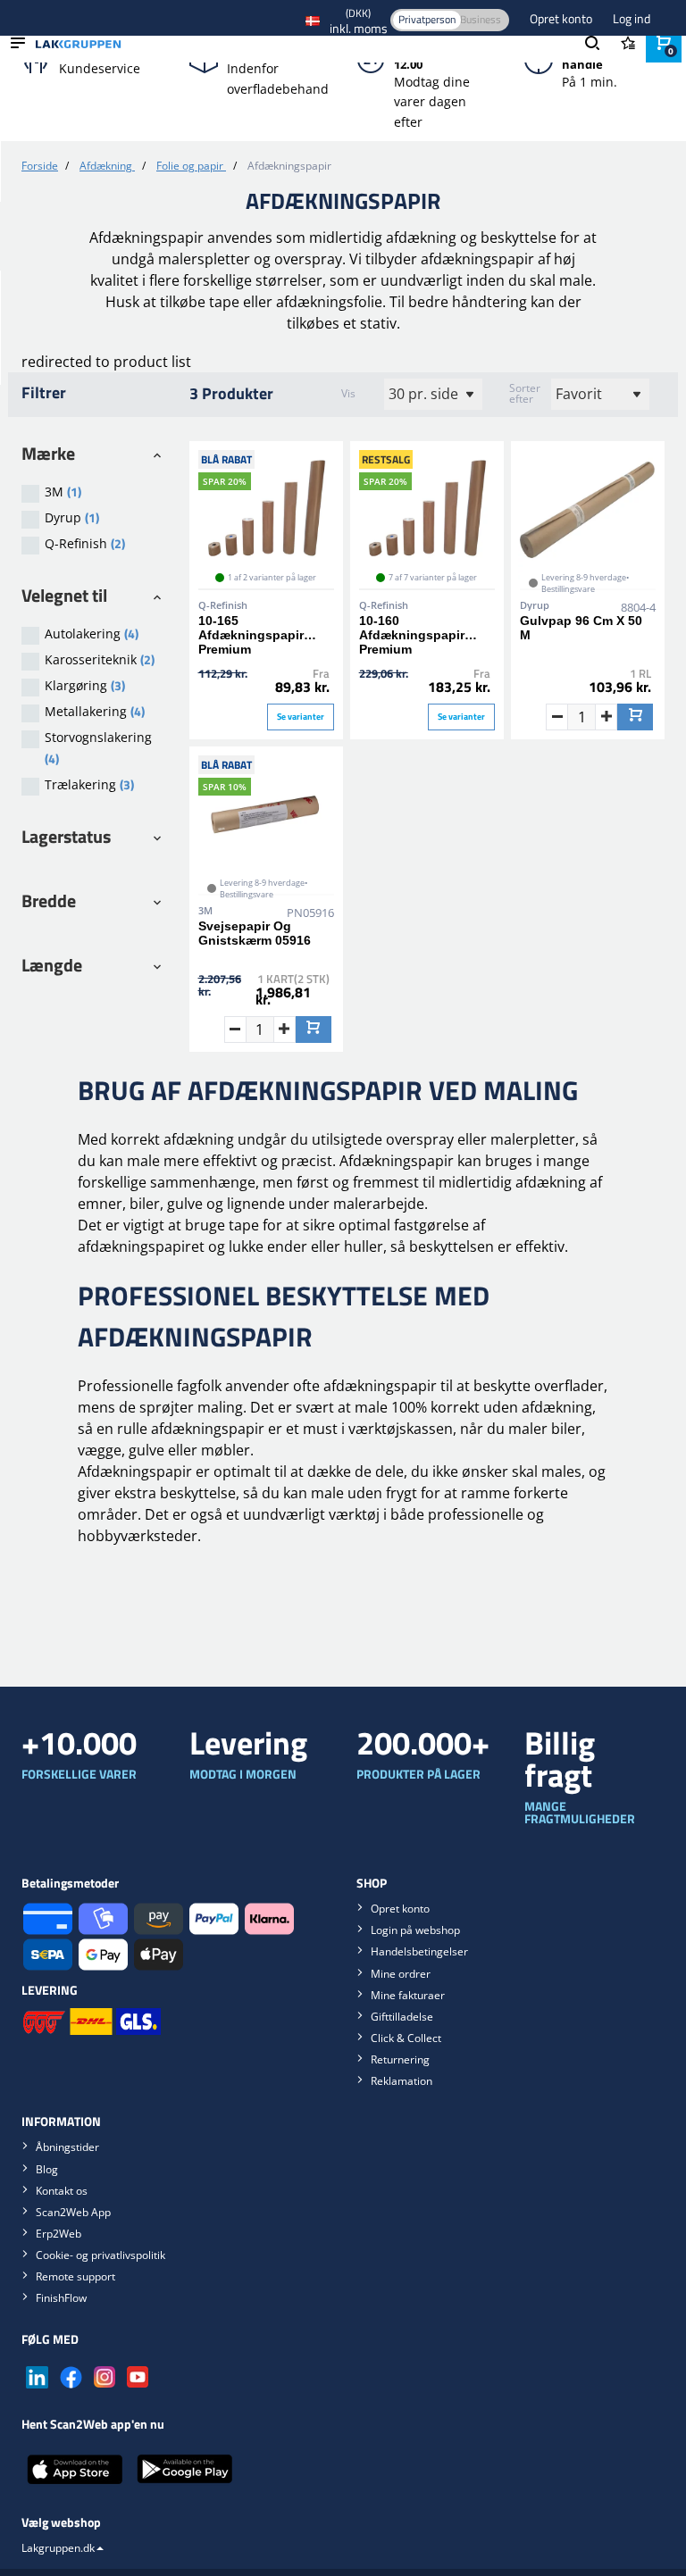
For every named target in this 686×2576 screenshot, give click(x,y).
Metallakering (95, 711)
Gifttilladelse (402, 2017)
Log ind (632, 18)
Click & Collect (406, 2038)
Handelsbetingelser (419, 1951)
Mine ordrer (401, 1974)
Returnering (400, 2059)
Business (481, 19)
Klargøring (85, 685)
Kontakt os (62, 2191)
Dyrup (72, 517)
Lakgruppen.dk (58, 2548)
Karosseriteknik (100, 659)
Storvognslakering (98, 748)
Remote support (75, 2276)
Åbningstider (67, 2147)
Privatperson (427, 19)
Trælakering (89, 784)
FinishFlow (61, 2298)
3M (63, 492)
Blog (47, 2169)
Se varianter (301, 717)
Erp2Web (59, 2234)
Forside (40, 166)
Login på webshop (415, 1930)
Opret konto (562, 18)
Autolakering (92, 634)
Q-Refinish (85, 543)
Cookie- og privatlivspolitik (100, 2255)
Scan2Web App (73, 2212)
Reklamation (402, 2081)
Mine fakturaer (408, 1995)
